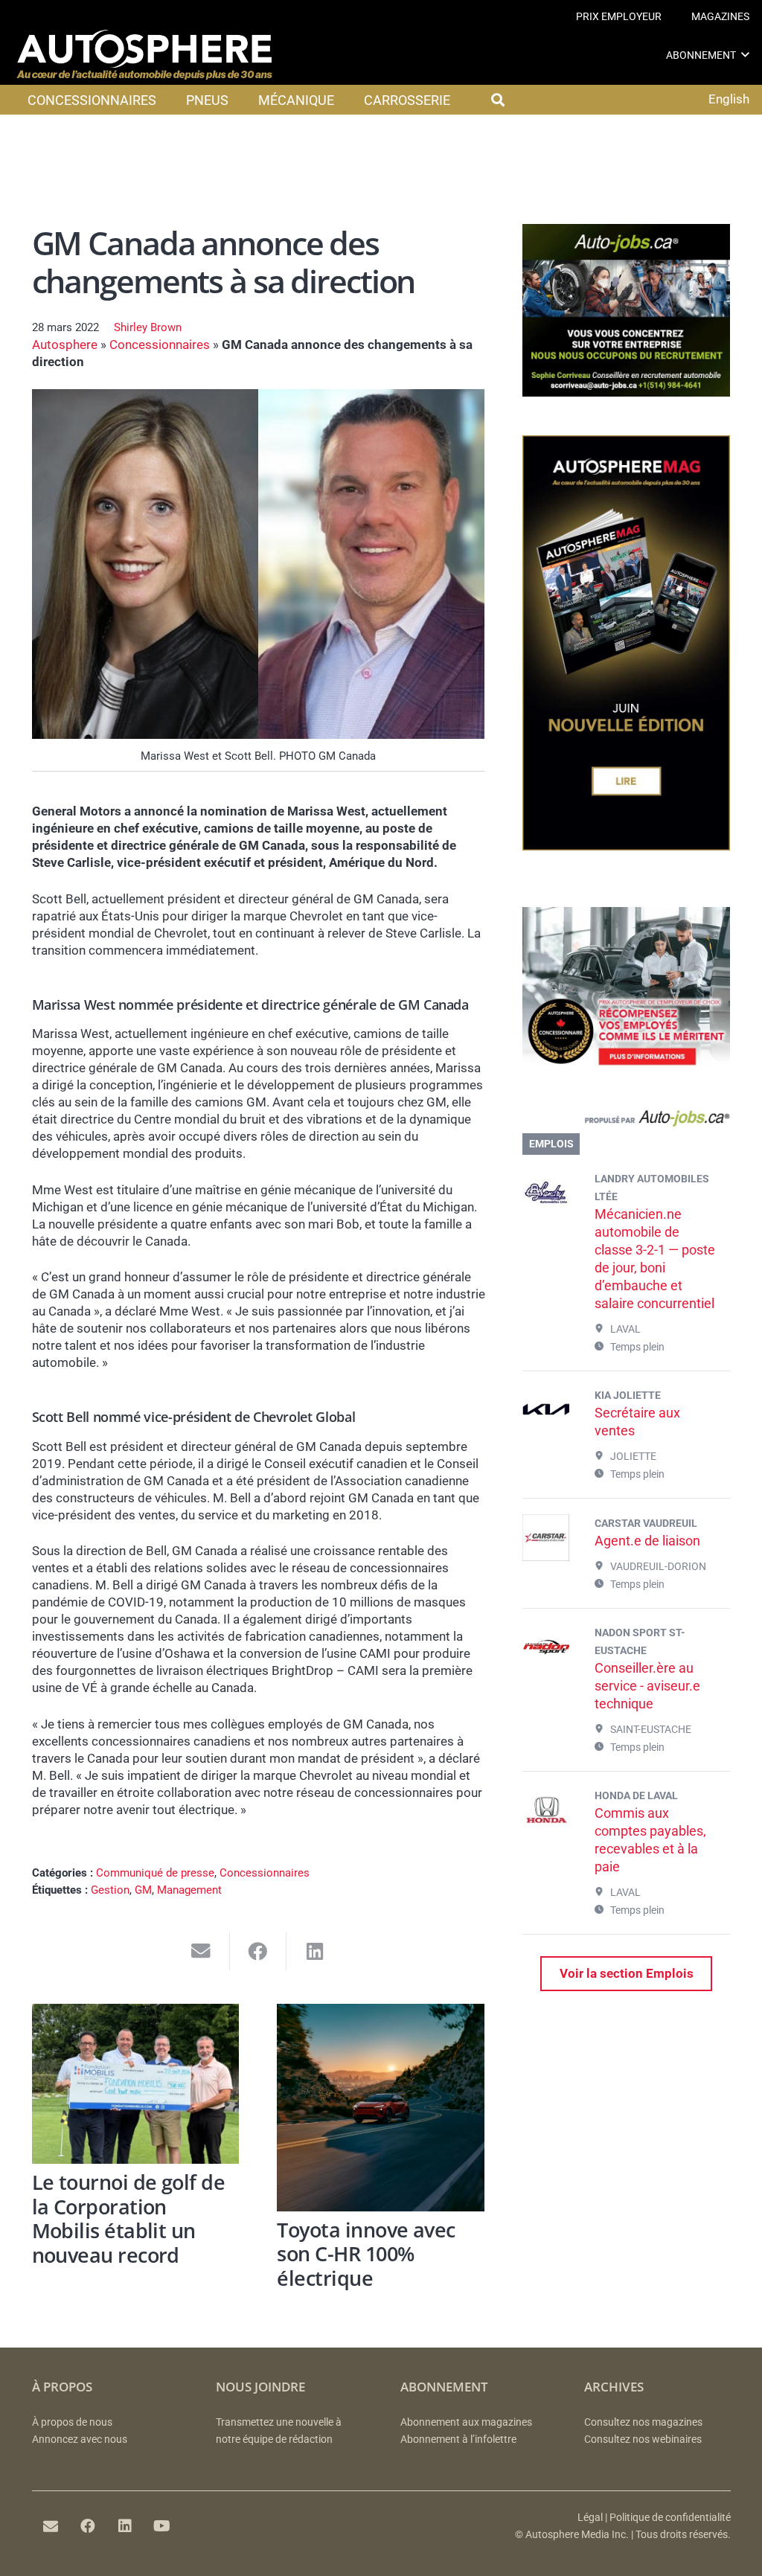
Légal (590, 2518)
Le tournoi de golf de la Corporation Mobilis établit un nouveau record (129, 2218)
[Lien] (626, 1121)
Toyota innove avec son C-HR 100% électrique (366, 2254)
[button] (745, 55)
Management (189, 1890)
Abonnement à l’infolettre (458, 2439)
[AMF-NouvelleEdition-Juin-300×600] (626, 846)
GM (143, 1890)
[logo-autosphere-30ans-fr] (144, 55)
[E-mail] (51, 2526)
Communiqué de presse (155, 1873)
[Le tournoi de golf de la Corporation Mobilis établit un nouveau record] (136, 2084)
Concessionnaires (160, 345)
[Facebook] (88, 2526)
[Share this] (259, 1951)
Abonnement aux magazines (466, 2422)
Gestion (110, 1890)
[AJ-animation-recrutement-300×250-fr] (626, 392)
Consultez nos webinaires (643, 2439)
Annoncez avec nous (80, 2439)
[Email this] (201, 1951)
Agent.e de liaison (647, 1541)
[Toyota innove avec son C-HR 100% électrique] (381, 2108)
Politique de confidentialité (670, 2518)
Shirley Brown (148, 327)
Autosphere (65, 345)
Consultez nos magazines (643, 2422)
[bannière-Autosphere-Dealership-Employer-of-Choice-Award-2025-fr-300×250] (626, 1075)
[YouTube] (162, 2526)
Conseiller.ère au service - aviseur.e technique (647, 1686)
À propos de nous (72, 2422)
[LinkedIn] (125, 2526)
